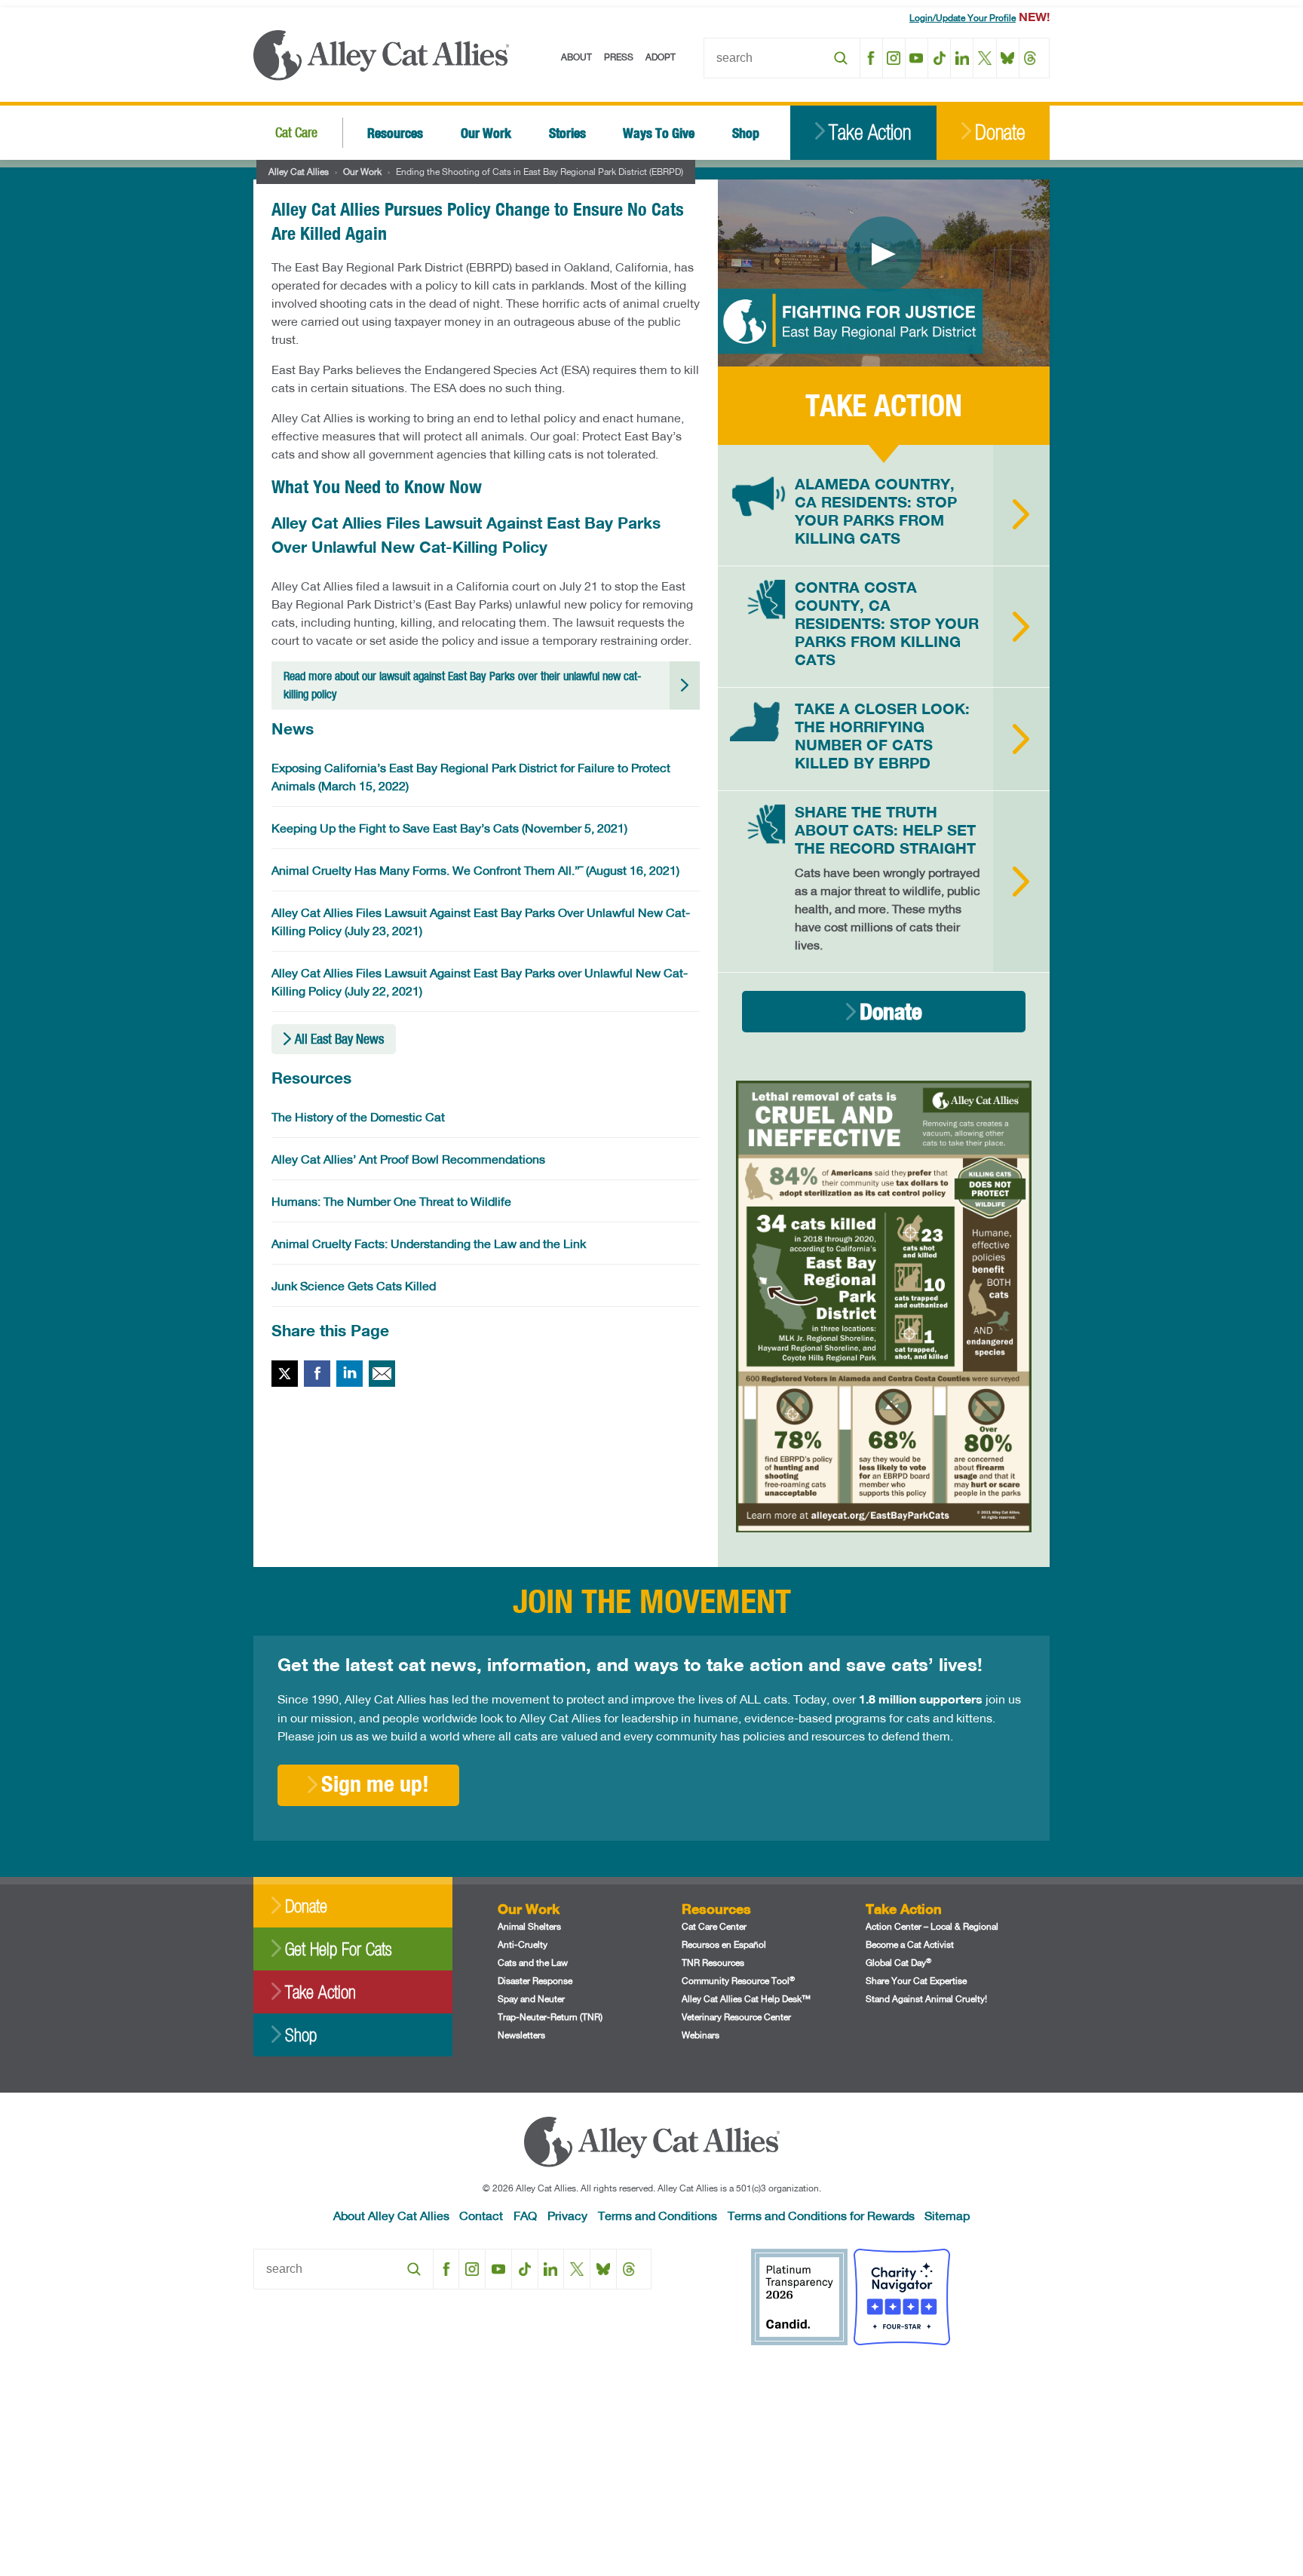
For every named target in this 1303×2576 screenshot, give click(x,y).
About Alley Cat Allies (391, 2215)
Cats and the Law (533, 1963)
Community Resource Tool (738, 1981)
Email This (382, 1374)
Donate (1000, 132)
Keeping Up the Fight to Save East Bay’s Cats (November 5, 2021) (449, 828)
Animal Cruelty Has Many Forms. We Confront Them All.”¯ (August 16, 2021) (475, 870)
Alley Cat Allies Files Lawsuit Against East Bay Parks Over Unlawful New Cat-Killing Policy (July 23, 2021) (481, 921)
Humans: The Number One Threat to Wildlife (391, 1201)
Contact (481, 2215)
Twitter (285, 1374)
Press (619, 57)
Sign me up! (375, 1783)
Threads (1030, 58)
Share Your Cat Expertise (916, 1981)
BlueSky (1008, 58)
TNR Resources (713, 1963)
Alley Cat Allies (299, 172)
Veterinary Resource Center (736, 2017)
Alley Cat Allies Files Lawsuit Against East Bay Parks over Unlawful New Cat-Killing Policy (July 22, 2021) (480, 981)
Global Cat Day (898, 1963)
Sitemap (947, 2215)
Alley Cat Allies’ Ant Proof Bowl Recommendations (408, 1159)
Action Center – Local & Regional (932, 1926)
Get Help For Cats (338, 1949)
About (576, 57)
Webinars (701, 2035)
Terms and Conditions (658, 2215)
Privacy (567, 2215)
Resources (395, 132)
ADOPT (661, 57)
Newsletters (521, 2035)
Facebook (871, 58)
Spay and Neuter (531, 1999)
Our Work (486, 132)
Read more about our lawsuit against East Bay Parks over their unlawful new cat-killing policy (463, 685)
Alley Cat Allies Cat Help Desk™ (746, 1999)
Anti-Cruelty (523, 1944)
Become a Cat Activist (910, 1944)
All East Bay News (339, 1039)
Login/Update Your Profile (963, 18)
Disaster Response (535, 1981)
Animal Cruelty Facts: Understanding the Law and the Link (429, 1243)
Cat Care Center (714, 1926)
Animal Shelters (529, 1926)
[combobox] (782, 58)
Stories (567, 132)
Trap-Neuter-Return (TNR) (550, 2017)
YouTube (917, 58)
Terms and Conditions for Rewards (821, 2215)
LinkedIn (962, 58)
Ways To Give (659, 132)
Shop (746, 132)
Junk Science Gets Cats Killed (354, 1285)
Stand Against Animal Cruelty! (926, 1999)
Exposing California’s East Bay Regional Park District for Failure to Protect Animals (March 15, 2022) (471, 776)
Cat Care (296, 132)
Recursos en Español (724, 1944)
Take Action (870, 132)
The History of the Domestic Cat (358, 1116)
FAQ (525, 2215)
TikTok (939, 58)
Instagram (894, 58)
